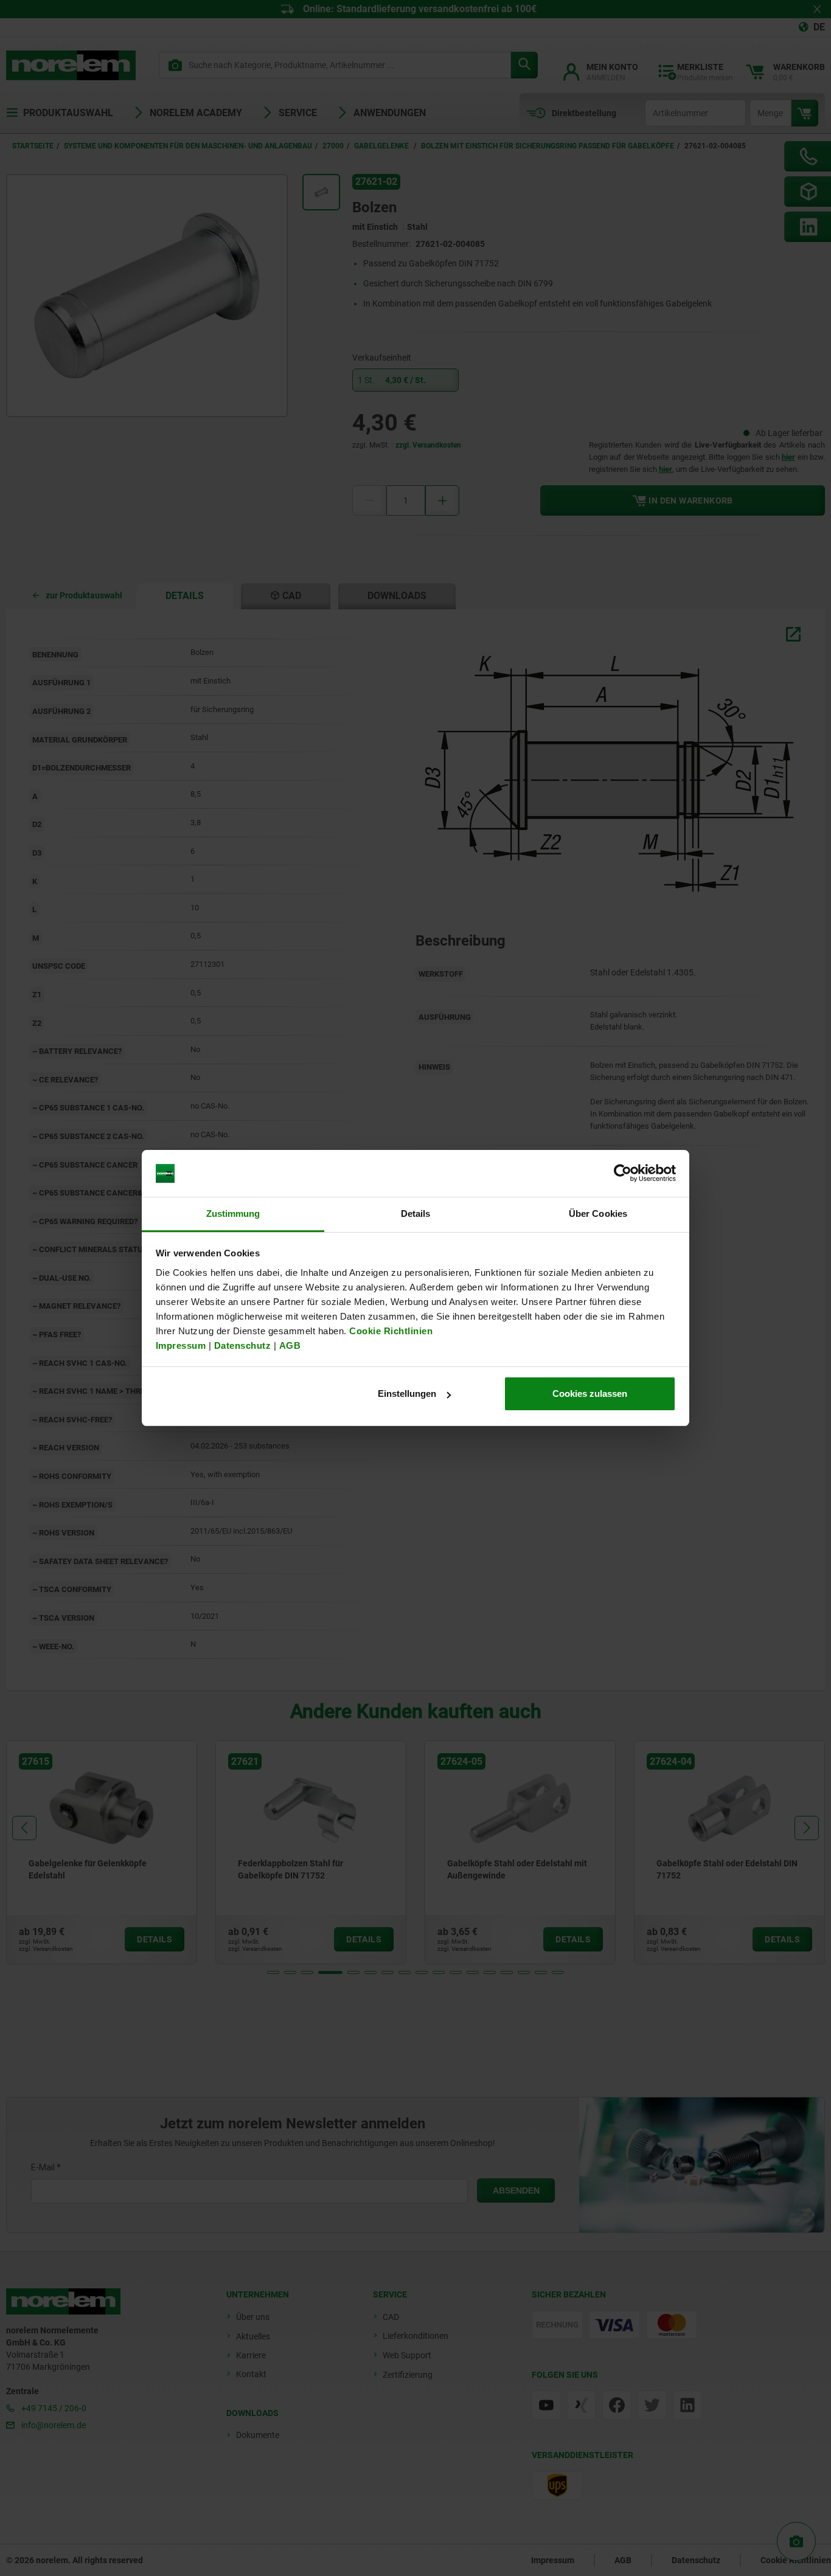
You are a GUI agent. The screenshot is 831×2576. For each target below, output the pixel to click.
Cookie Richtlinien (390, 1331)
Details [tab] (416, 1214)
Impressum (181, 1345)
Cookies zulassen (590, 1394)
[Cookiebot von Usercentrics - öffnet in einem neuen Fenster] (623, 1174)
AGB (290, 1345)
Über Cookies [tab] (598, 1214)
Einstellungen (407, 1394)
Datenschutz (243, 1345)
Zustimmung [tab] (233, 1214)
